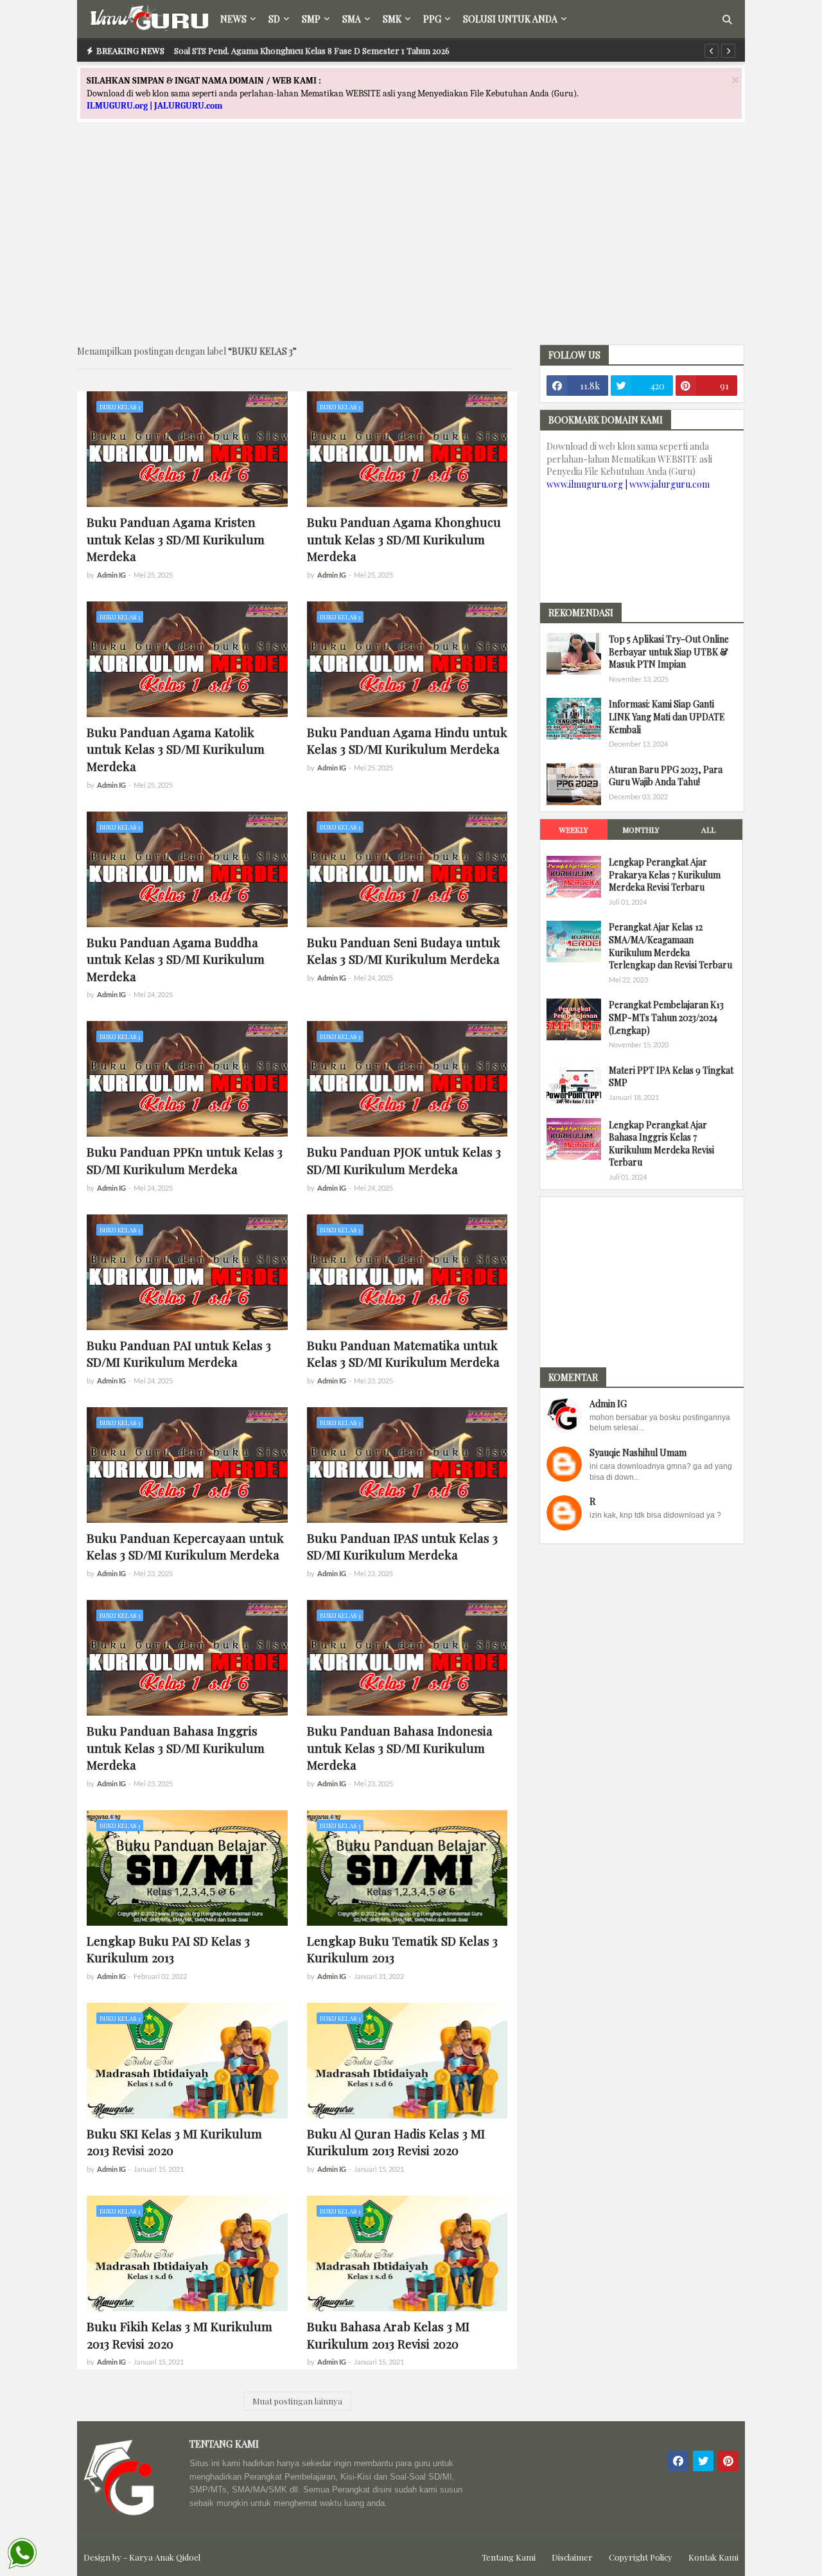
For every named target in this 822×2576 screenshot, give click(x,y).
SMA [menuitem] (352, 19)
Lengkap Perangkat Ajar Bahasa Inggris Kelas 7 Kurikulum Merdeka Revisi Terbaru (661, 1143)
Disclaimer (572, 2557)
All (708, 830)
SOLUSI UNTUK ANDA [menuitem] (510, 19)
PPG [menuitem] (432, 19)
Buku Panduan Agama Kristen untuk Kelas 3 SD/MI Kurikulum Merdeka (176, 539)
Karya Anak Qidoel (165, 2557)
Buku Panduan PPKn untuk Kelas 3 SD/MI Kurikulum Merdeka (185, 1160)
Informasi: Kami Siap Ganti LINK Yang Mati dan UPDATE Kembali (667, 716)
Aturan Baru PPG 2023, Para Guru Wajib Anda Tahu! (666, 776)
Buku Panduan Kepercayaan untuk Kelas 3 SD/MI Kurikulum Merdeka (185, 1546)
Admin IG (608, 1404)
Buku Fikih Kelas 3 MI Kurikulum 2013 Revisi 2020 (179, 2335)
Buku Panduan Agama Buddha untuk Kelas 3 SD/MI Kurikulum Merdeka (176, 959)
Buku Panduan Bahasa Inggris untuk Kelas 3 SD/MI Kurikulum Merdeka (176, 1747)
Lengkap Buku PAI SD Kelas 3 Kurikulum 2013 (168, 1949)
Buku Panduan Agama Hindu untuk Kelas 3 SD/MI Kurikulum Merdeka (407, 741)
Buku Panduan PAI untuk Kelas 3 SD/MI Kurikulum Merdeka (179, 1354)
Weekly (573, 830)
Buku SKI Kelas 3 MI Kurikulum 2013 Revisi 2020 (174, 2142)
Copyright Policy (641, 2557)
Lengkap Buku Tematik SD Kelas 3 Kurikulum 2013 (402, 1949)
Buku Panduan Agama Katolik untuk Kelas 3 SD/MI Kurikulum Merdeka (176, 749)
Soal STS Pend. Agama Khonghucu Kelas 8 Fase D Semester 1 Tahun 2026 (312, 50)
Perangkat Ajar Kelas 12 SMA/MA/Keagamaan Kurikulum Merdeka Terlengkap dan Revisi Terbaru (670, 946)
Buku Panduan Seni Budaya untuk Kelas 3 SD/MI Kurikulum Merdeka (404, 951)
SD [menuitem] (274, 19)
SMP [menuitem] (311, 19)
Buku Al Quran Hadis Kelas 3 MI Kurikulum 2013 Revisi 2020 (396, 2142)
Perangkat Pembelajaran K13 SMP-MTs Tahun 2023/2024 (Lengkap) (666, 1017)
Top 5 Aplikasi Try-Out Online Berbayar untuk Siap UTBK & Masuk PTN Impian (669, 652)
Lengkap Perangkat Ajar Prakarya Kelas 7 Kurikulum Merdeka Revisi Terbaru (665, 875)
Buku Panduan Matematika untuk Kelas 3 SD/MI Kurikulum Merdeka (403, 1354)
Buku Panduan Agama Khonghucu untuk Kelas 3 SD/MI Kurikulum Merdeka (404, 539)
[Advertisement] (411, 245)
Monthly (641, 830)
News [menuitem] (233, 19)
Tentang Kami (509, 2557)
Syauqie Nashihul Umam (638, 1452)
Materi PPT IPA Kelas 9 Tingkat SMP (671, 1076)
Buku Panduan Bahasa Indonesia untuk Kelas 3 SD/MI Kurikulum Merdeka (400, 1747)
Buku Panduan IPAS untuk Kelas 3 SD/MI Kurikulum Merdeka (402, 1546)
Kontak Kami (713, 2557)
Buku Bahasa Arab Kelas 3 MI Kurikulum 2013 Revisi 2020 (388, 2335)
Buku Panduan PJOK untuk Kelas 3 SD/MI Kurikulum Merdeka (404, 1160)
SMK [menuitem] (392, 19)
